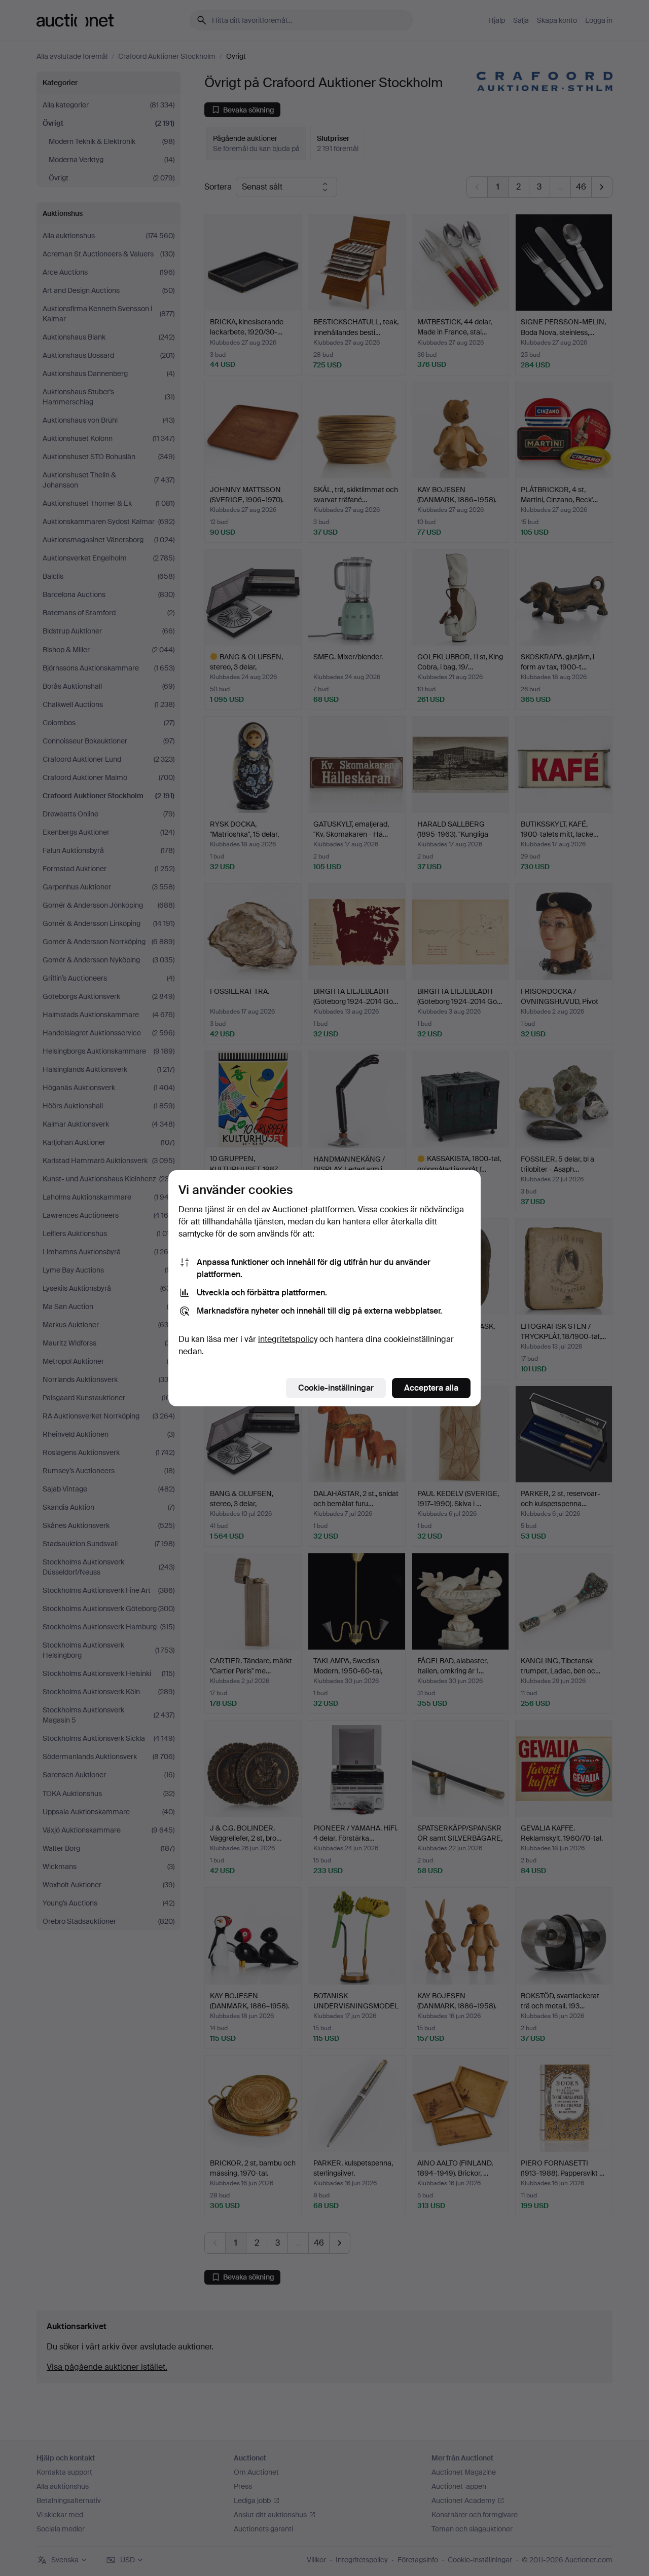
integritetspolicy (288, 1339)
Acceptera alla (431, 1388)
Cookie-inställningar (336, 1388)
